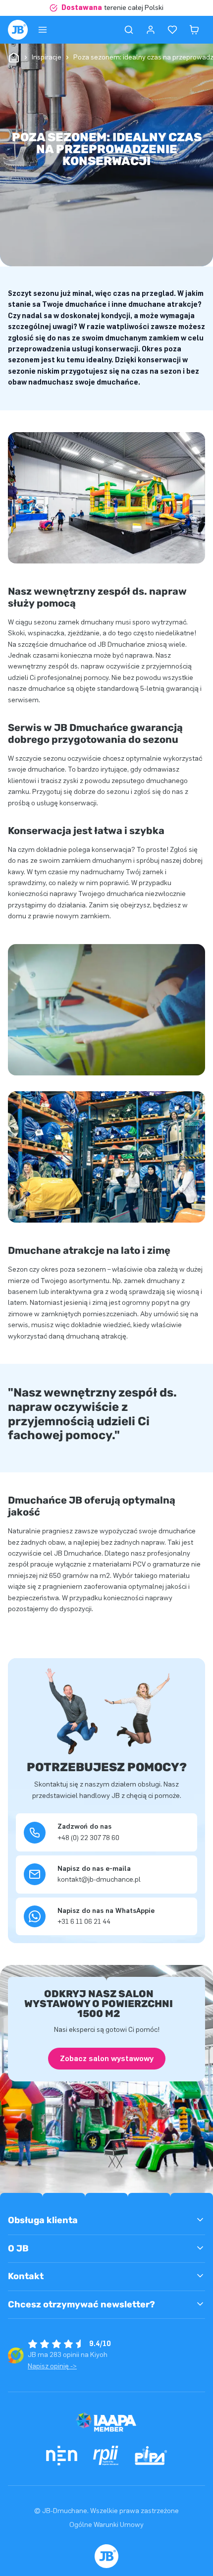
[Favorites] (172, 30)
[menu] (43, 30)
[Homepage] (18, 30)
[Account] (151, 30)
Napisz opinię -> (52, 2366)
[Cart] (194, 30)
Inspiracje (47, 57)
